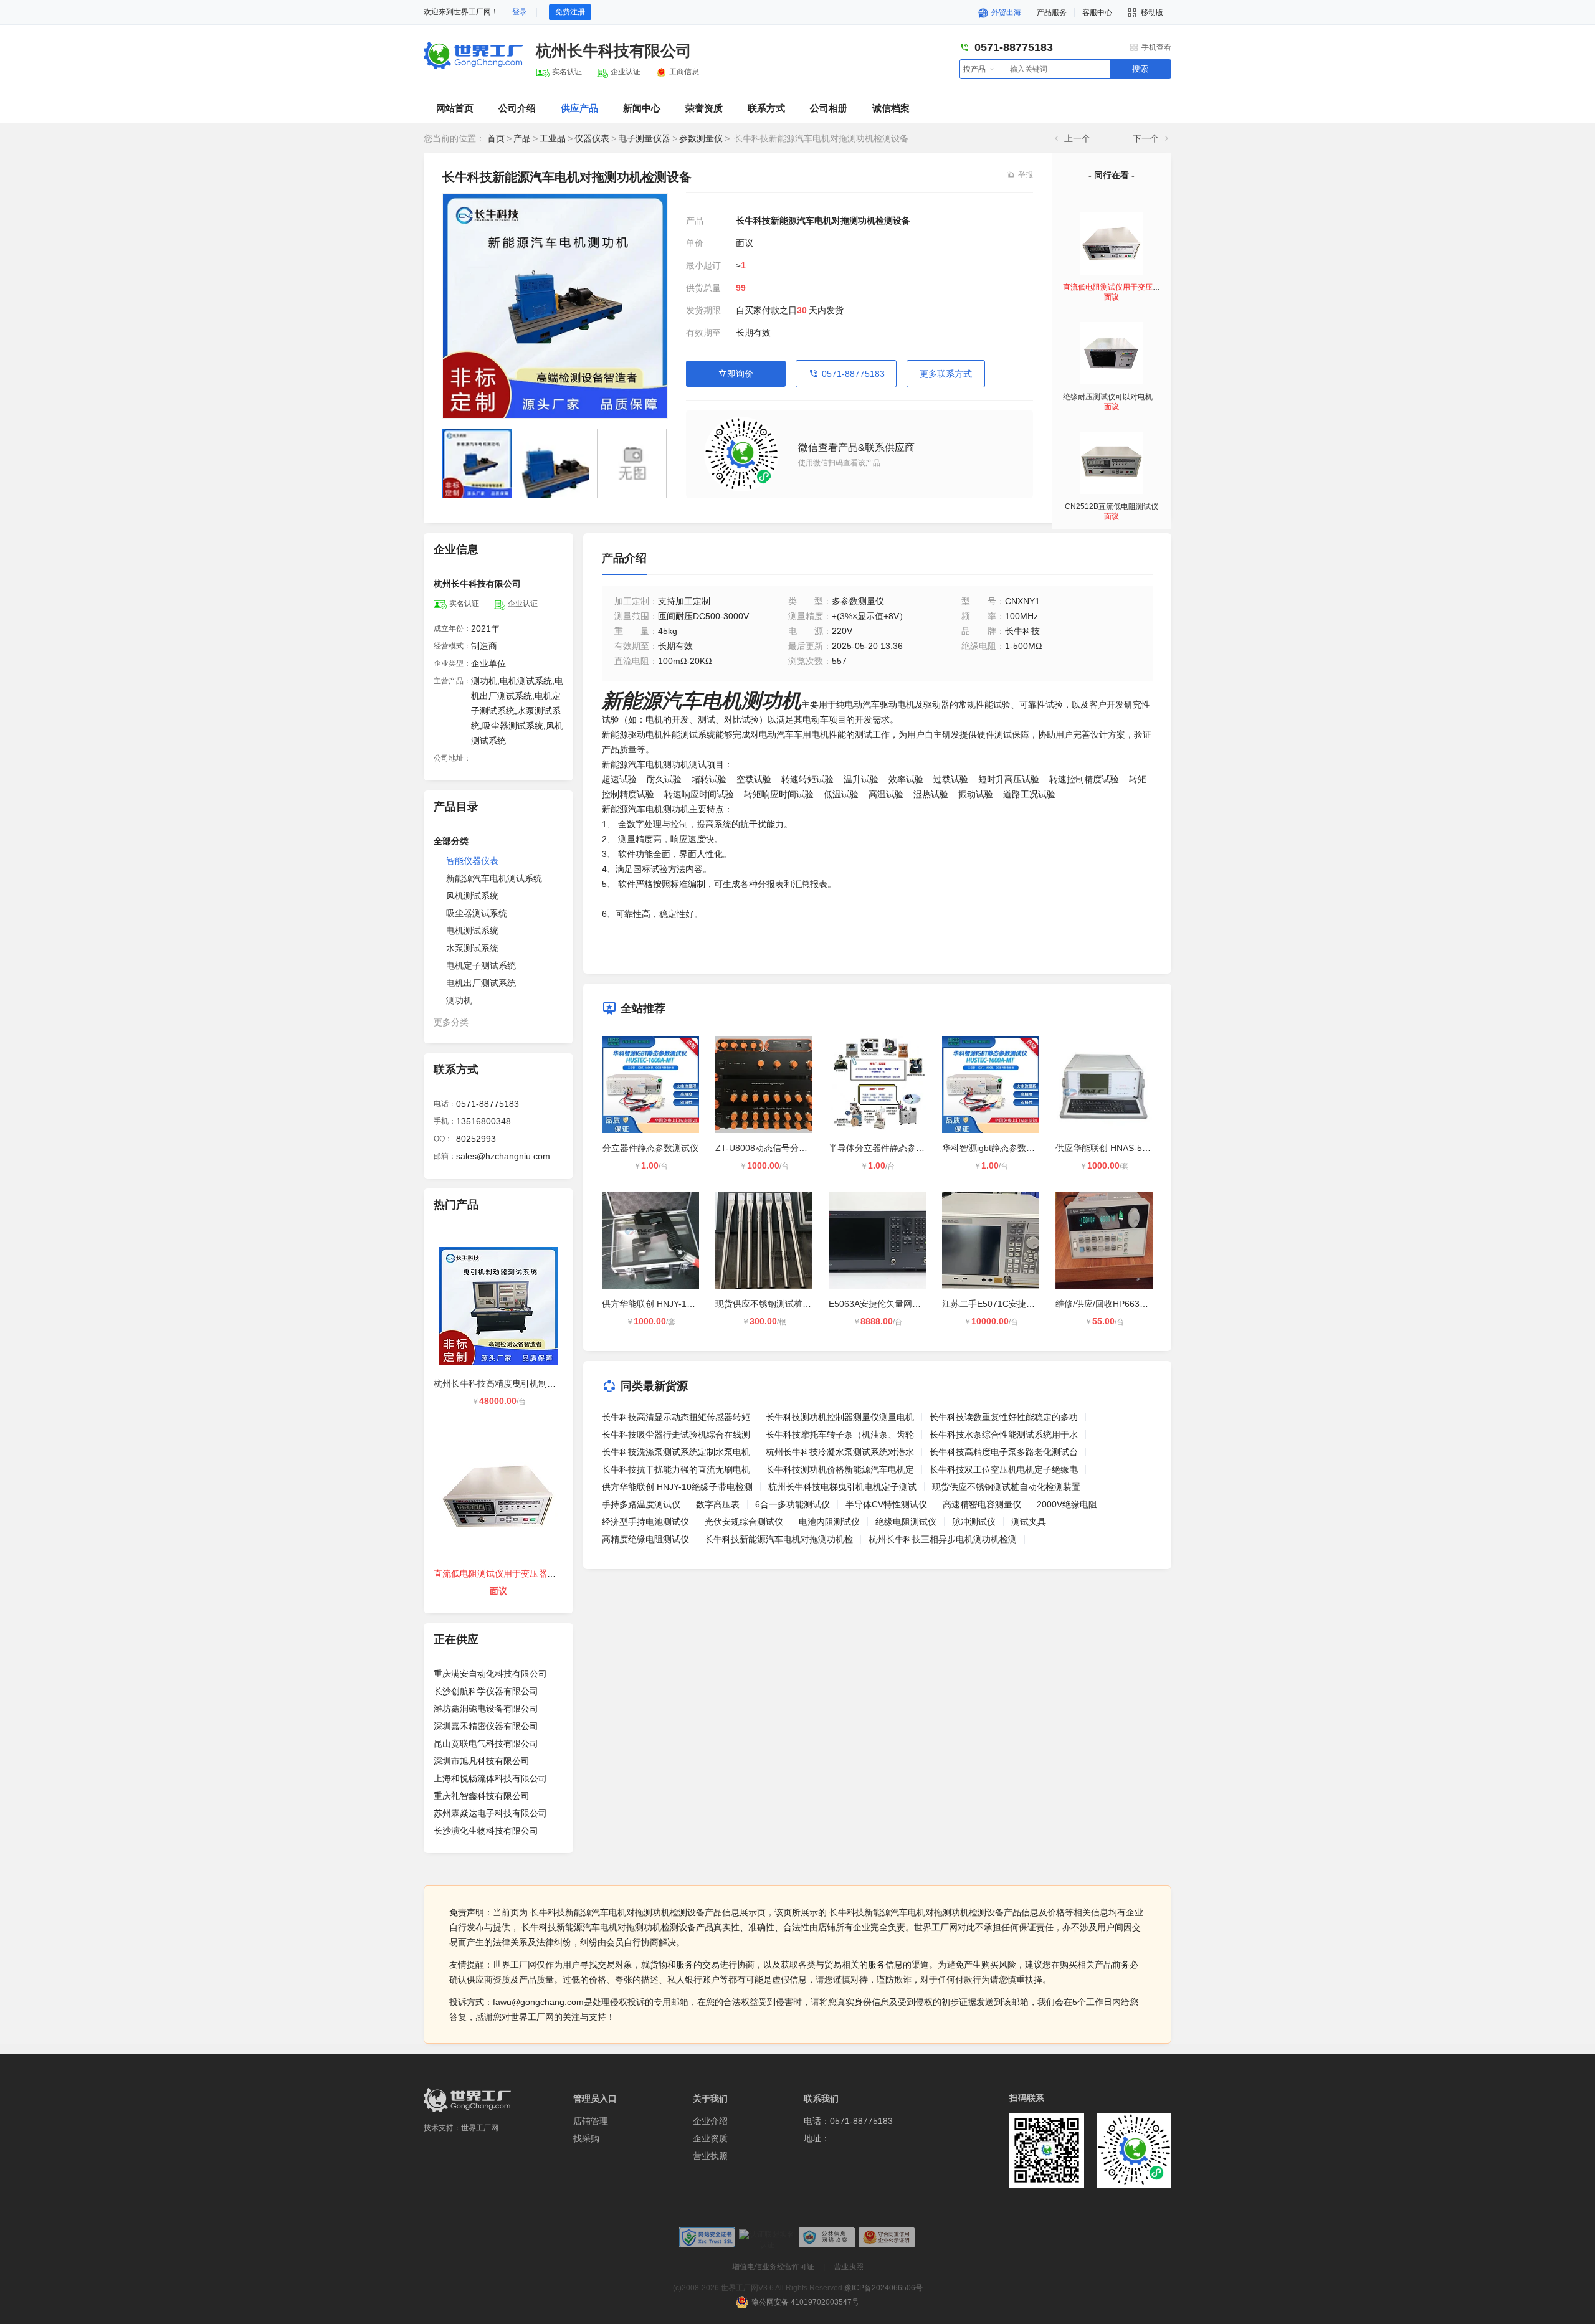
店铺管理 (591, 2121)
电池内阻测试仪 (829, 1522)
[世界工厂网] (467, 2100)
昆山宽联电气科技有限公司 (486, 1743)
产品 (522, 138)
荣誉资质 (704, 108)
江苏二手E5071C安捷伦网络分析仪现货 (1019, 1304)
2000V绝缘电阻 (1067, 1504)
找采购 (586, 2138)
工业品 (553, 138)
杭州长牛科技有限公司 (614, 50)
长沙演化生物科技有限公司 (486, 1831)
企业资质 (710, 2138)
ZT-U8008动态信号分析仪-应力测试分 (789, 1148)
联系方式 (766, 108)
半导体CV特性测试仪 (886, 1504)
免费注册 (570, 12)
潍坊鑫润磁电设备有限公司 (486, 1709)
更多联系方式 (946, 374)
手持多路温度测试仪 (641, 1504)
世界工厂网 (480, 2128)
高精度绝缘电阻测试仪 (645, 1539)
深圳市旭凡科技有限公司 (482, 1761)
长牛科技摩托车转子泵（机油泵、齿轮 (840, 1435)
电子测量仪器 (644, 138)
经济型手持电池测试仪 (645, 1522)
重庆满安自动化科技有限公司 (490, 1674)
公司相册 (829, 108)
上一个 (1077, 138)
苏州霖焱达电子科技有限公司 (490, 1813)
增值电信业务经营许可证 (773, 2267)
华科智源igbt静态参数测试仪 (997, 1148)
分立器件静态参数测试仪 (650, 1148)
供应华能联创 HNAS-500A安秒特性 (1124, 1148)
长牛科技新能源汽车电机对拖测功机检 (779, 1539)
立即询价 (736, 374)
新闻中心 (642, 108)
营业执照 (710, 2156)
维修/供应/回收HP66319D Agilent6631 (1130, 1304)
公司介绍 (517, 108)
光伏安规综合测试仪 (744, 1522)
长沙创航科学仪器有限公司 (486, 1691)
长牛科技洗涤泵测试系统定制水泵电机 (676, 1452)
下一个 (1146, 138)
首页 (496, 138)
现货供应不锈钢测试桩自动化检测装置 (789, 1304)
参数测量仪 (701, 138)
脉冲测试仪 (974, 1522)
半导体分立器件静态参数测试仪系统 (898, 1148)
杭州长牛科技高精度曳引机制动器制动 (508, 1383)
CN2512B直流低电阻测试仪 (1112, 506)
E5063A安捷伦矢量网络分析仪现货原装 (905, 1304)
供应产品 (579, 108)
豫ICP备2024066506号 (883, 2288)
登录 (520, 12)
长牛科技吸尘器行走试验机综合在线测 (676, 1435)
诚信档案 (891, 108)
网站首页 (455, 108)
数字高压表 (718, 1504)
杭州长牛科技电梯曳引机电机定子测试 (842, 1487)
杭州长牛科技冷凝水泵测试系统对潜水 (840, 1452)
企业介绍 (710, 2121)
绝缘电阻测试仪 (906, 1522)
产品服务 (1052, 12)
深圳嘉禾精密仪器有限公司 (486, 1726)
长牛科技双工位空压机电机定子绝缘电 (1004, 1469)
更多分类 (451, 1022)
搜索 (1140, 69)
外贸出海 (1005, 12)
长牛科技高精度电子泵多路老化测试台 (1004, 1452)
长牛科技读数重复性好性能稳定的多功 (1004, 1417)
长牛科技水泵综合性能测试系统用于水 (1004, 1435)
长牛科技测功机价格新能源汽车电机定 (840, 1469)
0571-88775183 (853, 374)
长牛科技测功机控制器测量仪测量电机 (840, 1417)
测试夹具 (1029, 1522)
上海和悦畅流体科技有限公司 (490, 1778)
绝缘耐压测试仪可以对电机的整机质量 (1126, 397)
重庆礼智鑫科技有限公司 (482, 1796)
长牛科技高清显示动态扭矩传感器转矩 (676, 1417)
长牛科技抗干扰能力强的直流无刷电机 (676, 1469)
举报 (1026, 174)
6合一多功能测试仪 (793, 1504)
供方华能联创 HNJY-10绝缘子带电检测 (677, 1304)
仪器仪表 (592, 138)
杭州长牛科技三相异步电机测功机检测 (943, 1539)
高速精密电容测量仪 (982, 1504)
